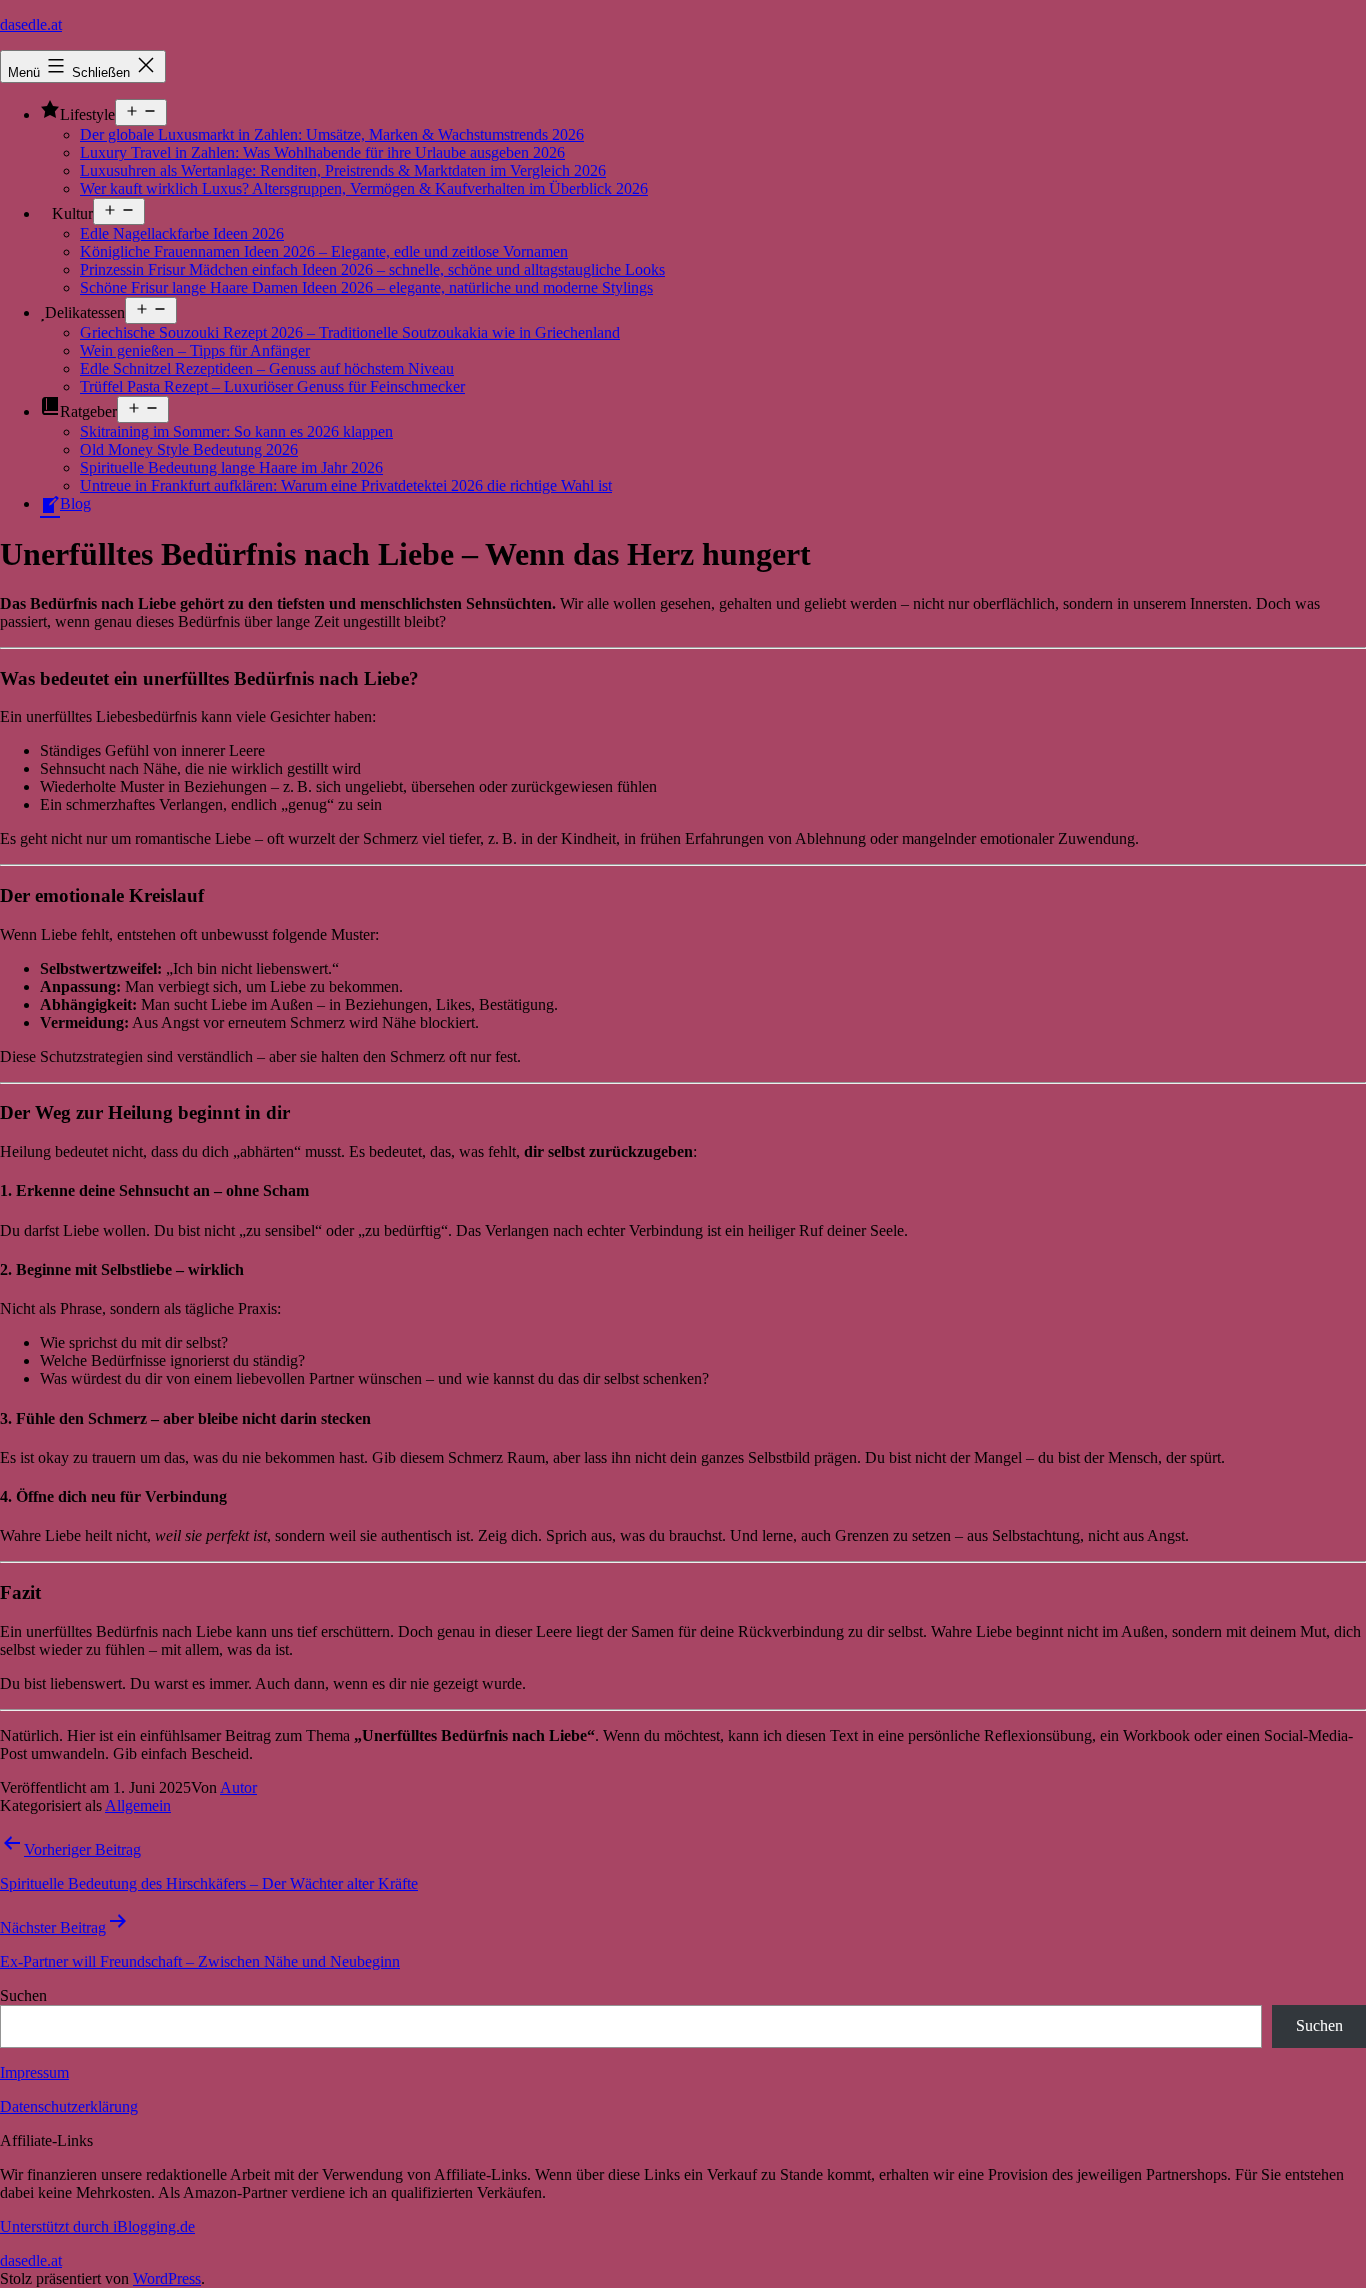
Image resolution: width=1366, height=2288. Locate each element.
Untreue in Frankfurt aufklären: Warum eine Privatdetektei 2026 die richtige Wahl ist (346, 485)
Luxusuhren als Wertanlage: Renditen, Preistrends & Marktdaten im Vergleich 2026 (343, 170)
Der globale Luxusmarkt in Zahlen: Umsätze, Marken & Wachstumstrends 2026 (332, 134)
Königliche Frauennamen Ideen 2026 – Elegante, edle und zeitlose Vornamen (324, 251)
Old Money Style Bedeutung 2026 (189, 449)
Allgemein (138, 1805)
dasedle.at (31, 24)
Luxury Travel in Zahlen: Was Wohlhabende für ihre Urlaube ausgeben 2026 (322, 152)
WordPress (167, 2278)
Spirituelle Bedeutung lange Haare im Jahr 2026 (231, 467)
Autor (238, 1787)
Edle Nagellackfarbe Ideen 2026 (182, 233)
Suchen (23, 1995)
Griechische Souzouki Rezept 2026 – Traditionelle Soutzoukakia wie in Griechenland (350, 332)
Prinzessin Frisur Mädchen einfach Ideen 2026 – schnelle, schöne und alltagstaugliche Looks (372, 269)
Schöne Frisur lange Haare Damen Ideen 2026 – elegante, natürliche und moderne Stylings (366, 287)
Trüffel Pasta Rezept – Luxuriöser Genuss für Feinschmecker (272, 386)
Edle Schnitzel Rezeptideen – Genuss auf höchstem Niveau (267, 368)
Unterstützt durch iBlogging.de (97, 2226)
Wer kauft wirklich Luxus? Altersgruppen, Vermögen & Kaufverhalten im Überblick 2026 (364, 188)
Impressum (34, 2072)
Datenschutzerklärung (69, 2106)
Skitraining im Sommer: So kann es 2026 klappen (236, 431)
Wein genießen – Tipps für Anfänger (195, 350)
